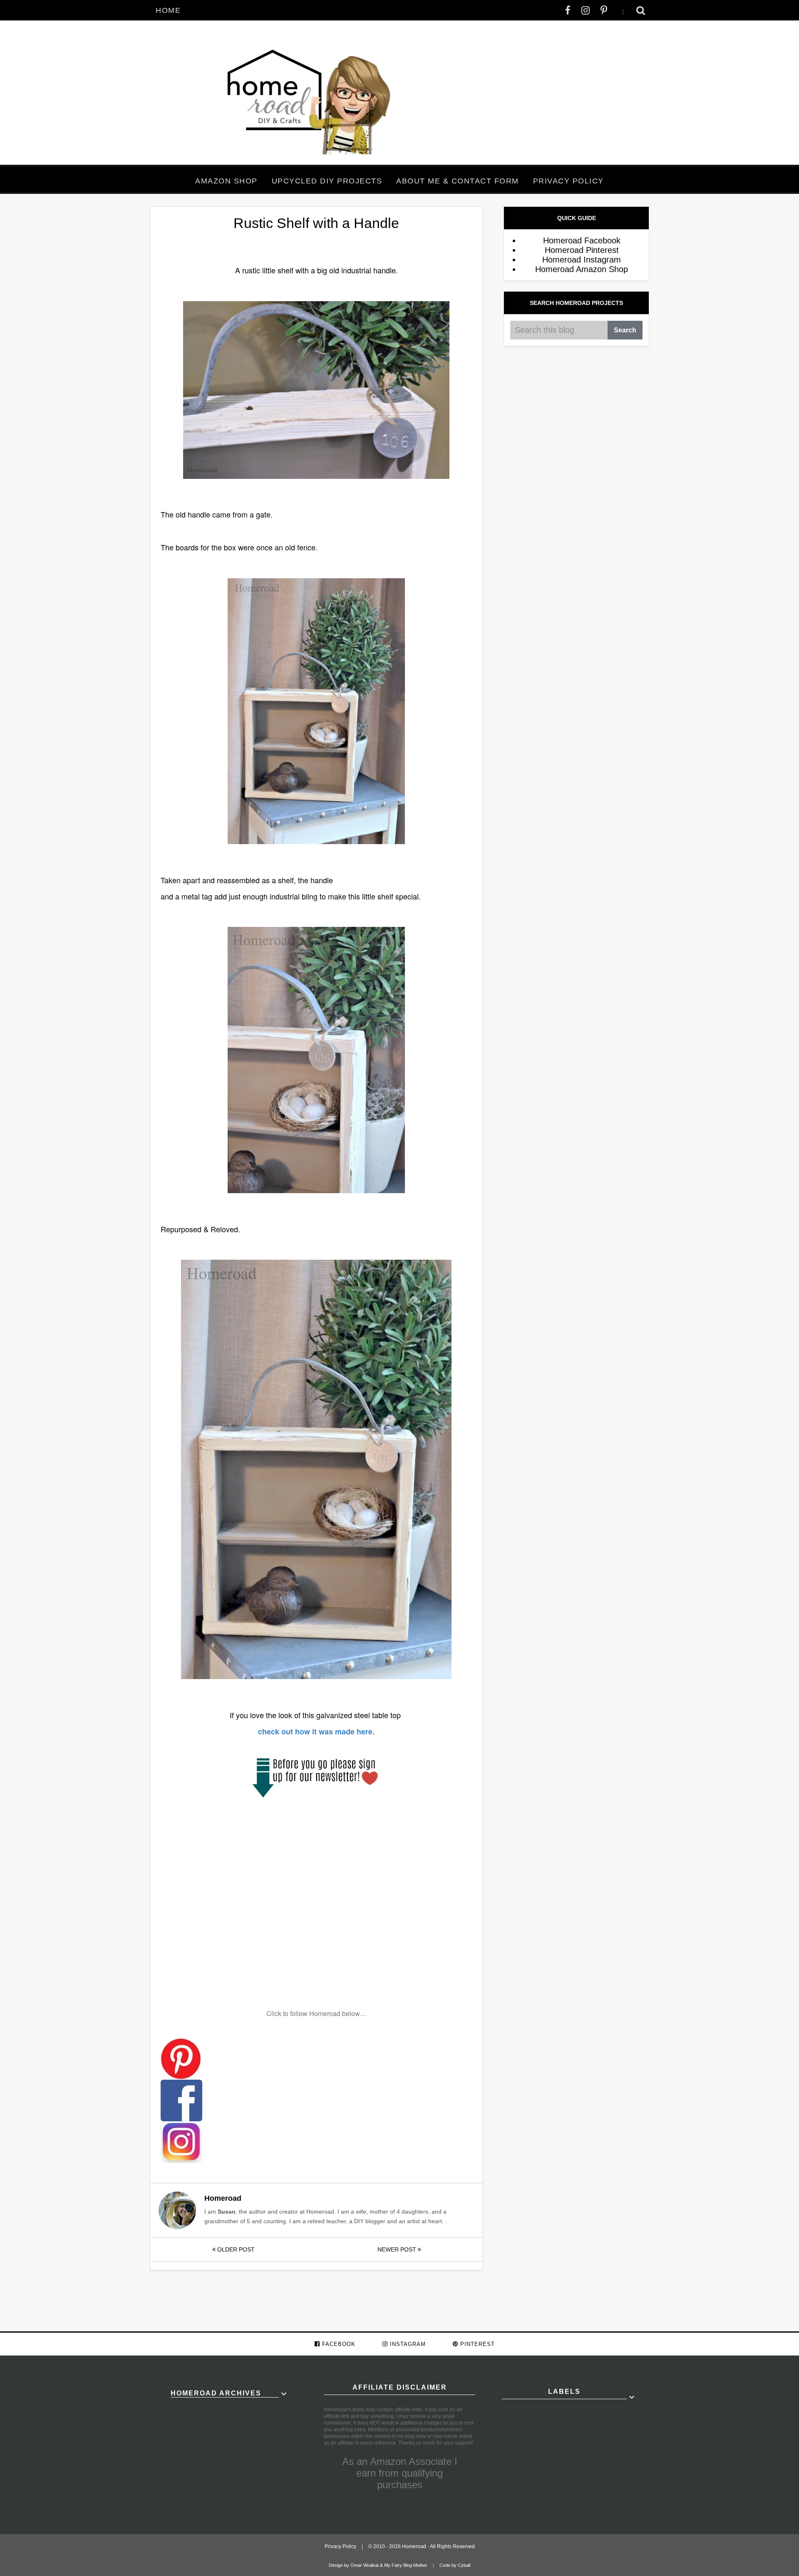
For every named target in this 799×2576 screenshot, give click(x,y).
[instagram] (586, 10)
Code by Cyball (455, 2565)
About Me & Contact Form (458, 181)
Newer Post (398, 2249)
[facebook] (568, 10)
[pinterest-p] (604, 10)
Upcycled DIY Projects (327, 181)
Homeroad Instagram (582, 260)
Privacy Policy (568, 181)
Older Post (235, 2249)
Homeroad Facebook (582, 240)
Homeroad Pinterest (582, 250)
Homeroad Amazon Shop (582, 269)
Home (168, 10)
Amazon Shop (226, 181)
